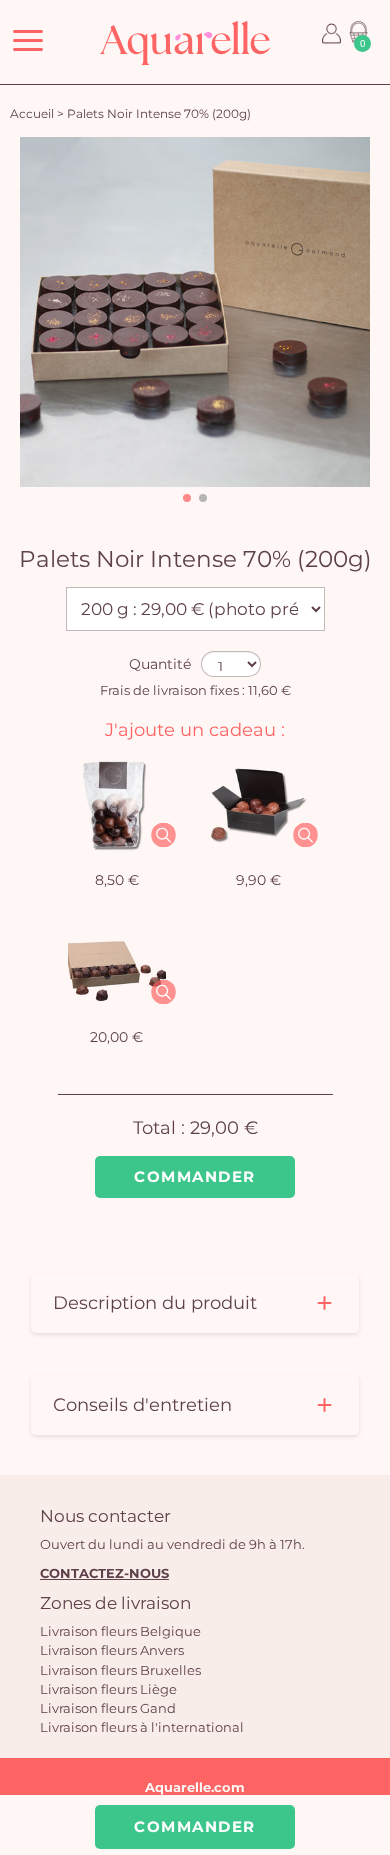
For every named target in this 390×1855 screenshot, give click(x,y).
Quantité (160, 664)
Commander (195, 1176)
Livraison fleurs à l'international (142, 1727)
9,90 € (258, 880)
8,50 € (117, 880)
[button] (187, 498)
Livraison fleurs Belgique (120, 1631)
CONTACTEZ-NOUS (104, 1573)
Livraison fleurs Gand (108, 1708)
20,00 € (116, 1037)
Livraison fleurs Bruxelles (120, 1670)
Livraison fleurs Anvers (112, 1650)
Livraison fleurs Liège (108, 1689)
